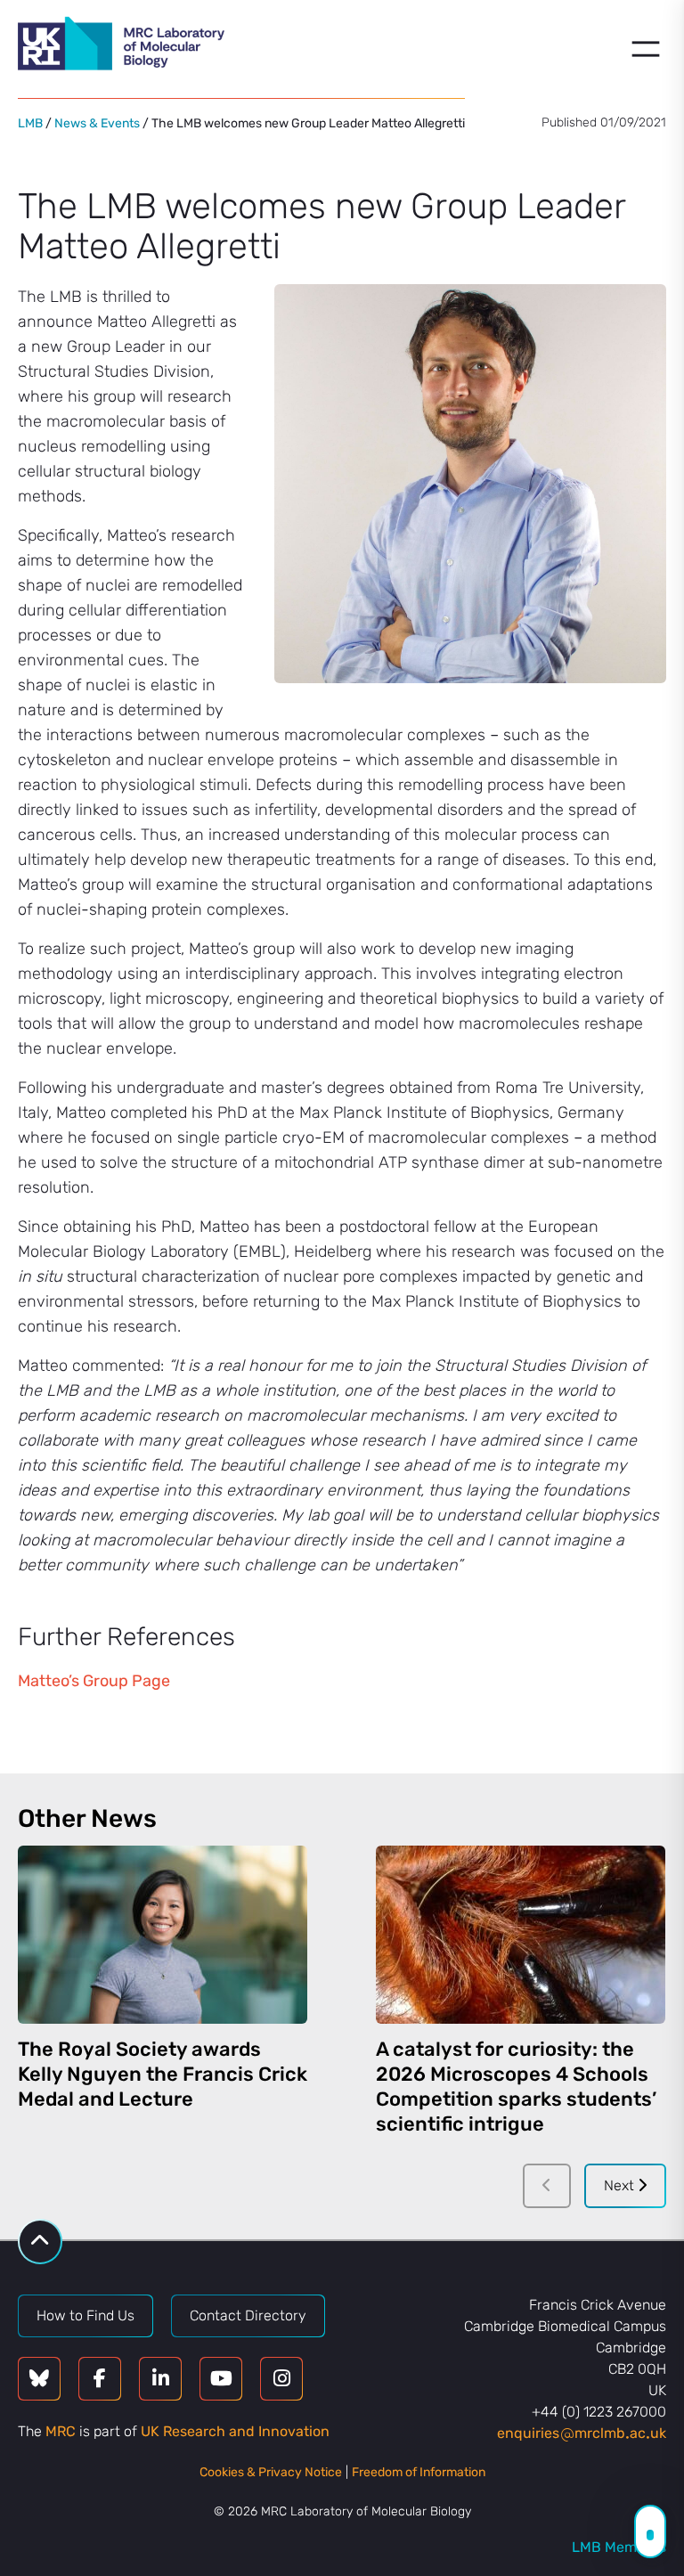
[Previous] (547, 2186)
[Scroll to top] (40, 2242)
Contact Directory (248, 2315)
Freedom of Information (419, 2472)
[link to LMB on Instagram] (281, 2379)
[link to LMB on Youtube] (221, 2379)
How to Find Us (85, 2315)
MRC (61, 2431)
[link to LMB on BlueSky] (39, 2379)
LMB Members (619, 2547)
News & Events (97, 123)
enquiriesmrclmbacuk (582, 2433)
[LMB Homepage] (121, 46)
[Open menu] (646, 49)
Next (621, 2185)
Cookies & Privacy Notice (271, 2472)
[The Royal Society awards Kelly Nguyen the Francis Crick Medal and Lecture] (163, 1935)
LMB (30, 123)
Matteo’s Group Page (94, 1681)
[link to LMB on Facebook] (100, 2379)
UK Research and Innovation (235, 2431)
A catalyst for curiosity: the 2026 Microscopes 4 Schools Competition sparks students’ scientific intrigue (516, 2087)
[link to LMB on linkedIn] (160, 2379)
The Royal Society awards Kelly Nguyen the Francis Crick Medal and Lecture (163, 2074)
